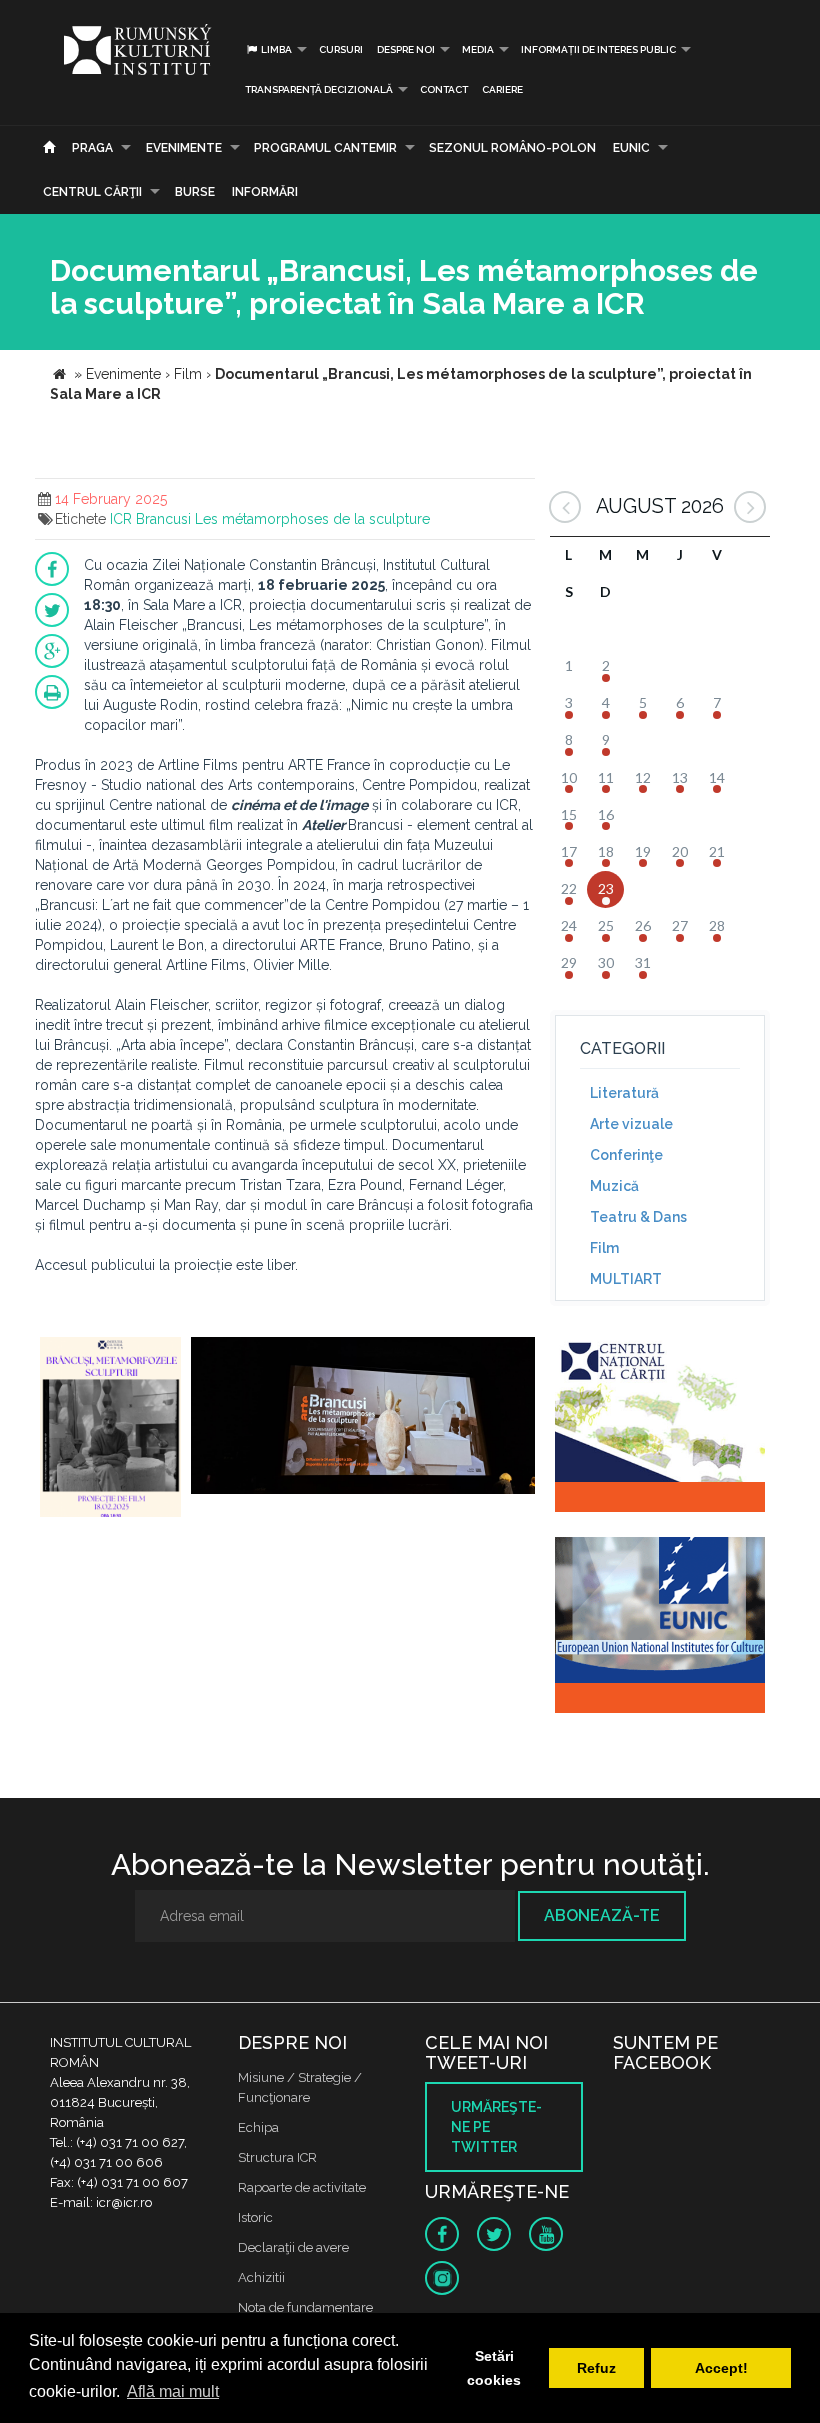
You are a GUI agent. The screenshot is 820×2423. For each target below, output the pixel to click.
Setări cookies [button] (494, 2368)
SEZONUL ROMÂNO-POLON (512, 148)
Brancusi (163, 519)
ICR (121, 519)
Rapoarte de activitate (302, 2187)
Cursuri (341, 49)
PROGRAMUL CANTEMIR (325, 148)
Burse (195, 192)
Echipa (258, 2127)
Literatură (624, 1093)
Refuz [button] (596, 2368)
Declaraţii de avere (293, 2247)
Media (478, 49)
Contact (444, 89)
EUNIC (631, 148)
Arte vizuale (631, 1124)
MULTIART (626, 1279)
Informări (265, 192)
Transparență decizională (319, 89)
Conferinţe (626, 1155)
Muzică (614, 1186)
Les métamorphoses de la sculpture (312, 519)
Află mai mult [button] (173, 2391)
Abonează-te (602, 1915)
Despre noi (406, 49)
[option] (110, 1429)
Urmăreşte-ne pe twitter (496, 2127)
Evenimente (184, 148)
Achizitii (261, 2277)
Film (604, 1248)
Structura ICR (277, 2157)
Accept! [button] (721, 2368)
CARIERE (502, 89)
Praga (92, 148)
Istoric (255, 2217)
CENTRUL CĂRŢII (92, 192)
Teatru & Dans (638, 1217)
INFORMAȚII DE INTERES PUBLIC (598, 49)
